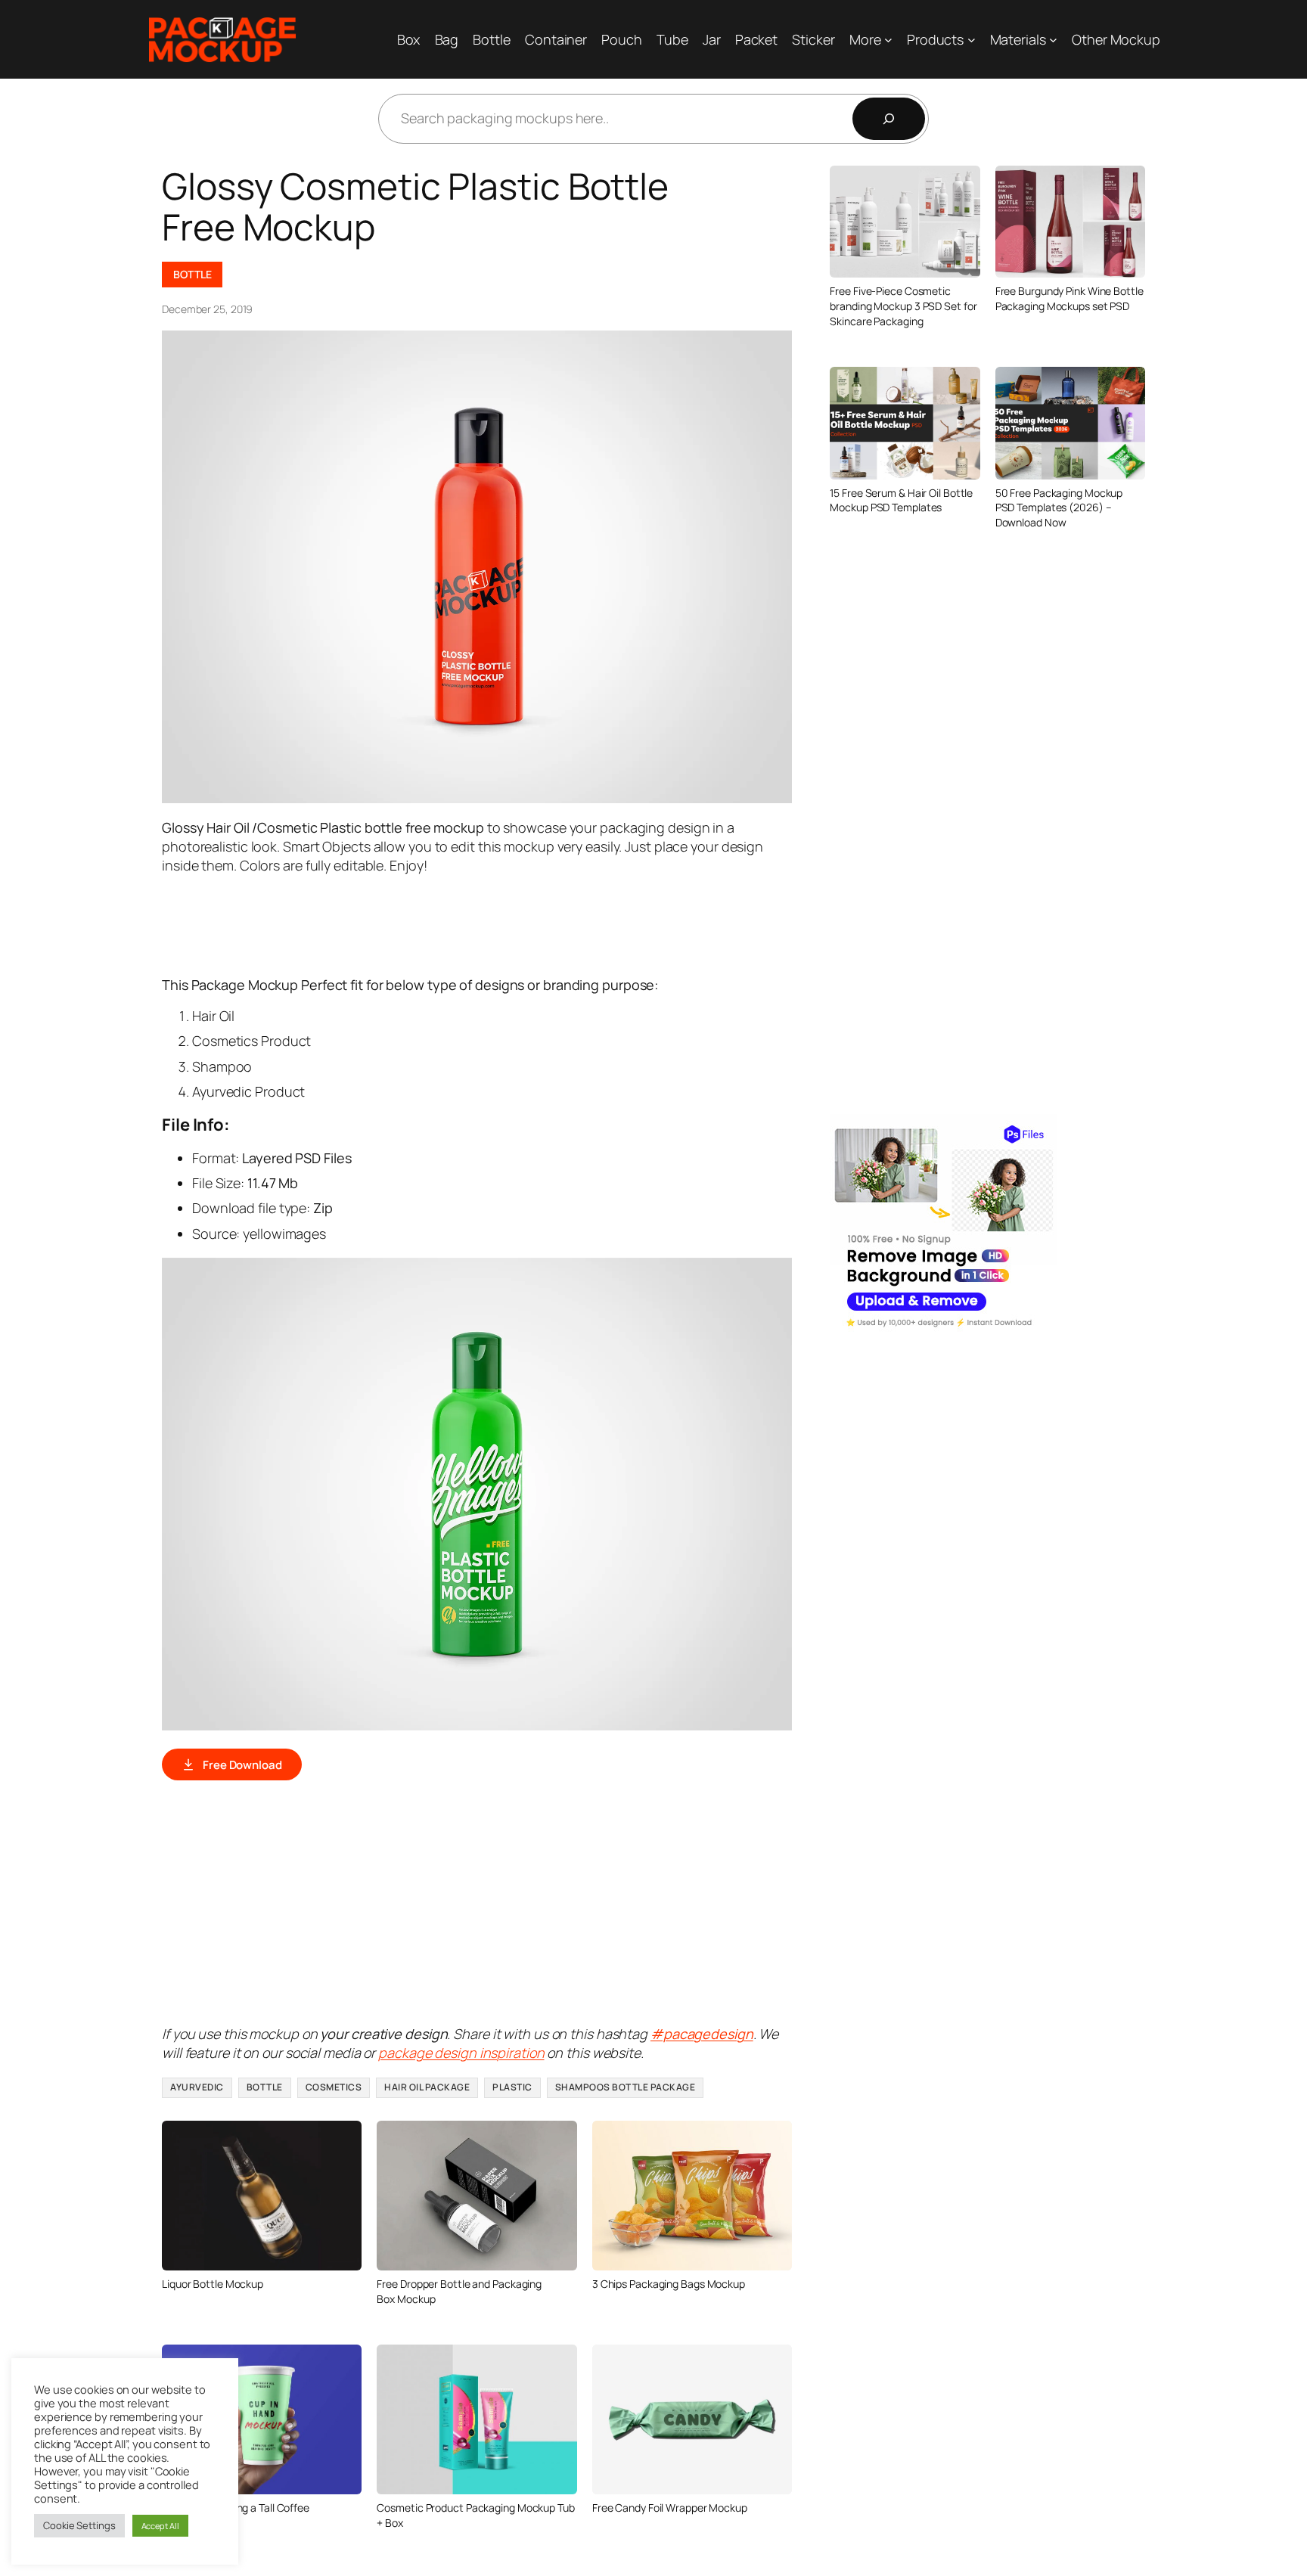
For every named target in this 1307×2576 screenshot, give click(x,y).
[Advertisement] (437, 923)
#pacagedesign (702, 2034)
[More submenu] (888, 40)
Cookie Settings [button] (79, 2525)
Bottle (192, 274)
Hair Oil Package (427, 2087)
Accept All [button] (160, 2526)
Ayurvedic (197, 2087)
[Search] (889, 119)
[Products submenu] (972, 40)
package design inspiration (461, 2053)
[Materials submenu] (1053, 40)
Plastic (512, 2087)
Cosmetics (334, 2087)
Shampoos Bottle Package (626, 2087)
